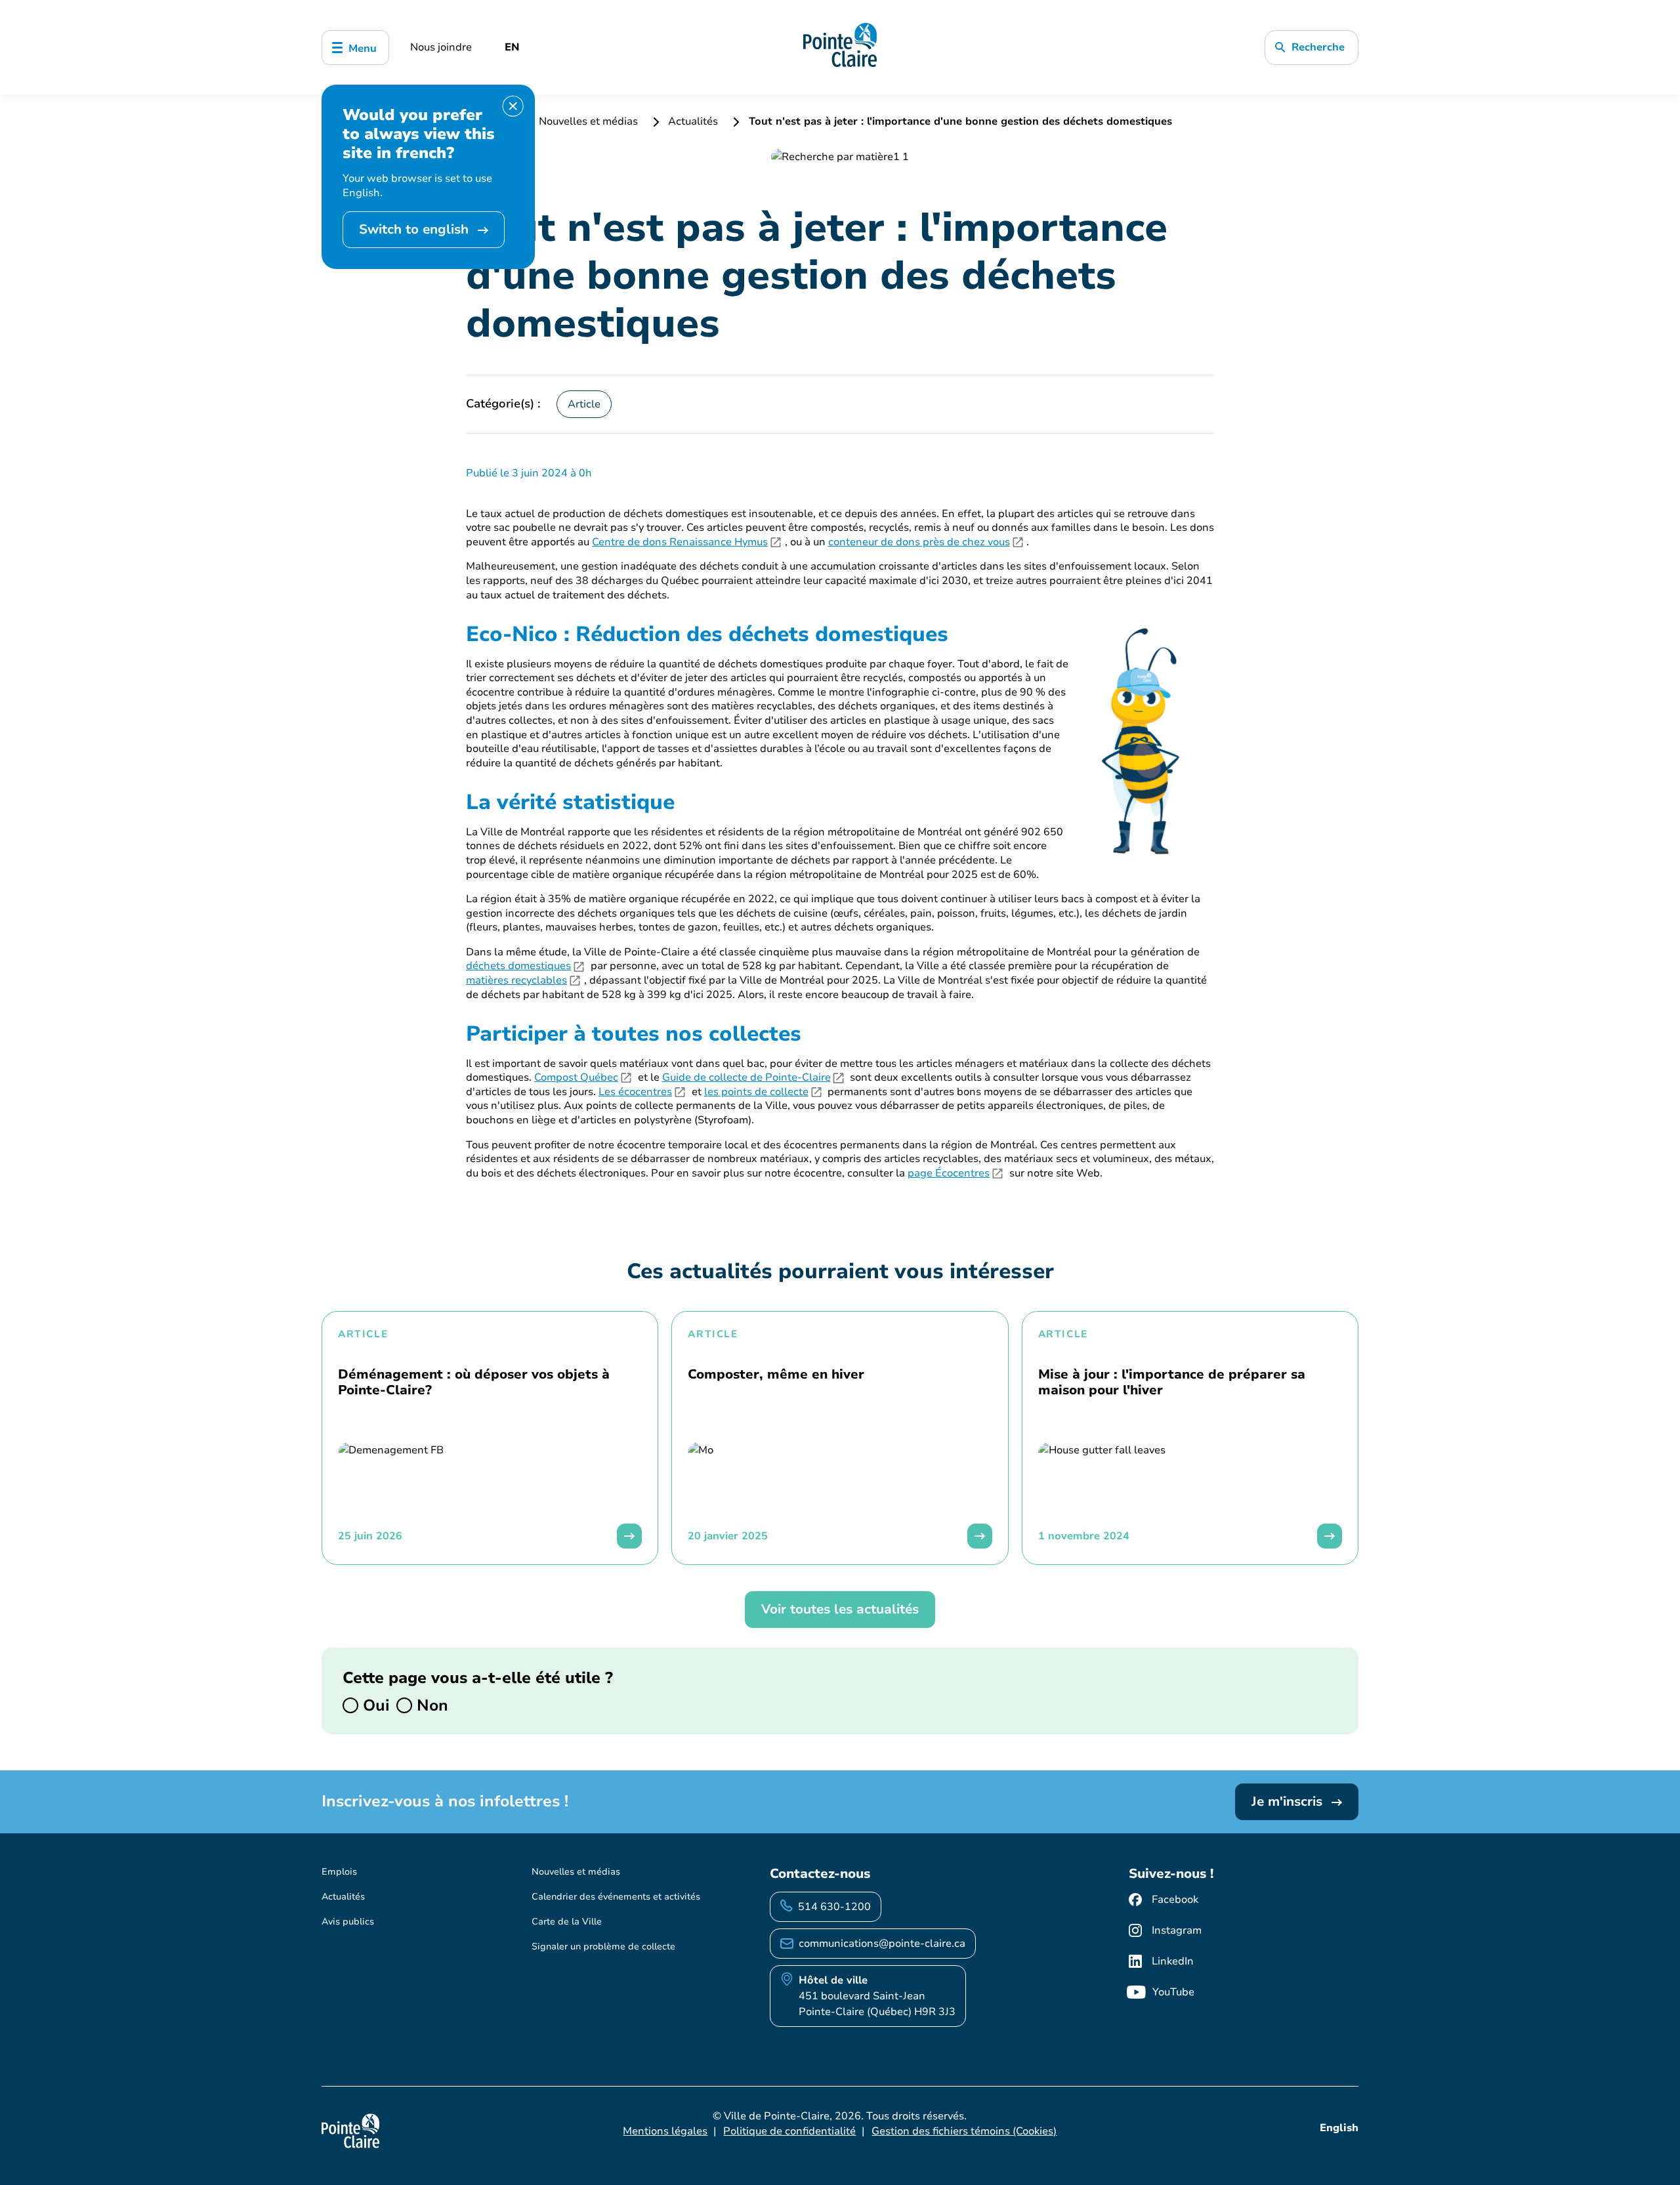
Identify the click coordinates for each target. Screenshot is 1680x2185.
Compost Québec (576, 1078)
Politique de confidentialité (789, 2131)
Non (430, 1705)
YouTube (1173, 1992)
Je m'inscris (1289, 1801)
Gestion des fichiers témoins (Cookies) (964, 2131)
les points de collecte (756, 1092)
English (1339, 2128)
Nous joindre (441, 47)
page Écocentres (949, 1174)
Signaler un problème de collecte (603, 1946)
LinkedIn (1173, 1961)
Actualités (693, 121)
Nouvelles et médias (588, 121)
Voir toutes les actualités (840, 1609)
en (512, 47)
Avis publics (348, 1922)
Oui (374, 1705)
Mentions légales (665, 2131)
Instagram (1177, 1930)
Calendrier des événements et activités (616, 1897)
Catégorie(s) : (503, 404)
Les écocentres (635, 1092)
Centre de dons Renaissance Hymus (680, 542)
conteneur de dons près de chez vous (919, 542)
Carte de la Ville (567, 1922)
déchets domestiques (518, 966)
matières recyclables (516, 981)
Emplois (339, 1872)
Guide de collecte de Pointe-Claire (746, 1078)
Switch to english (416, 229)
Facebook (1175, 1900)
